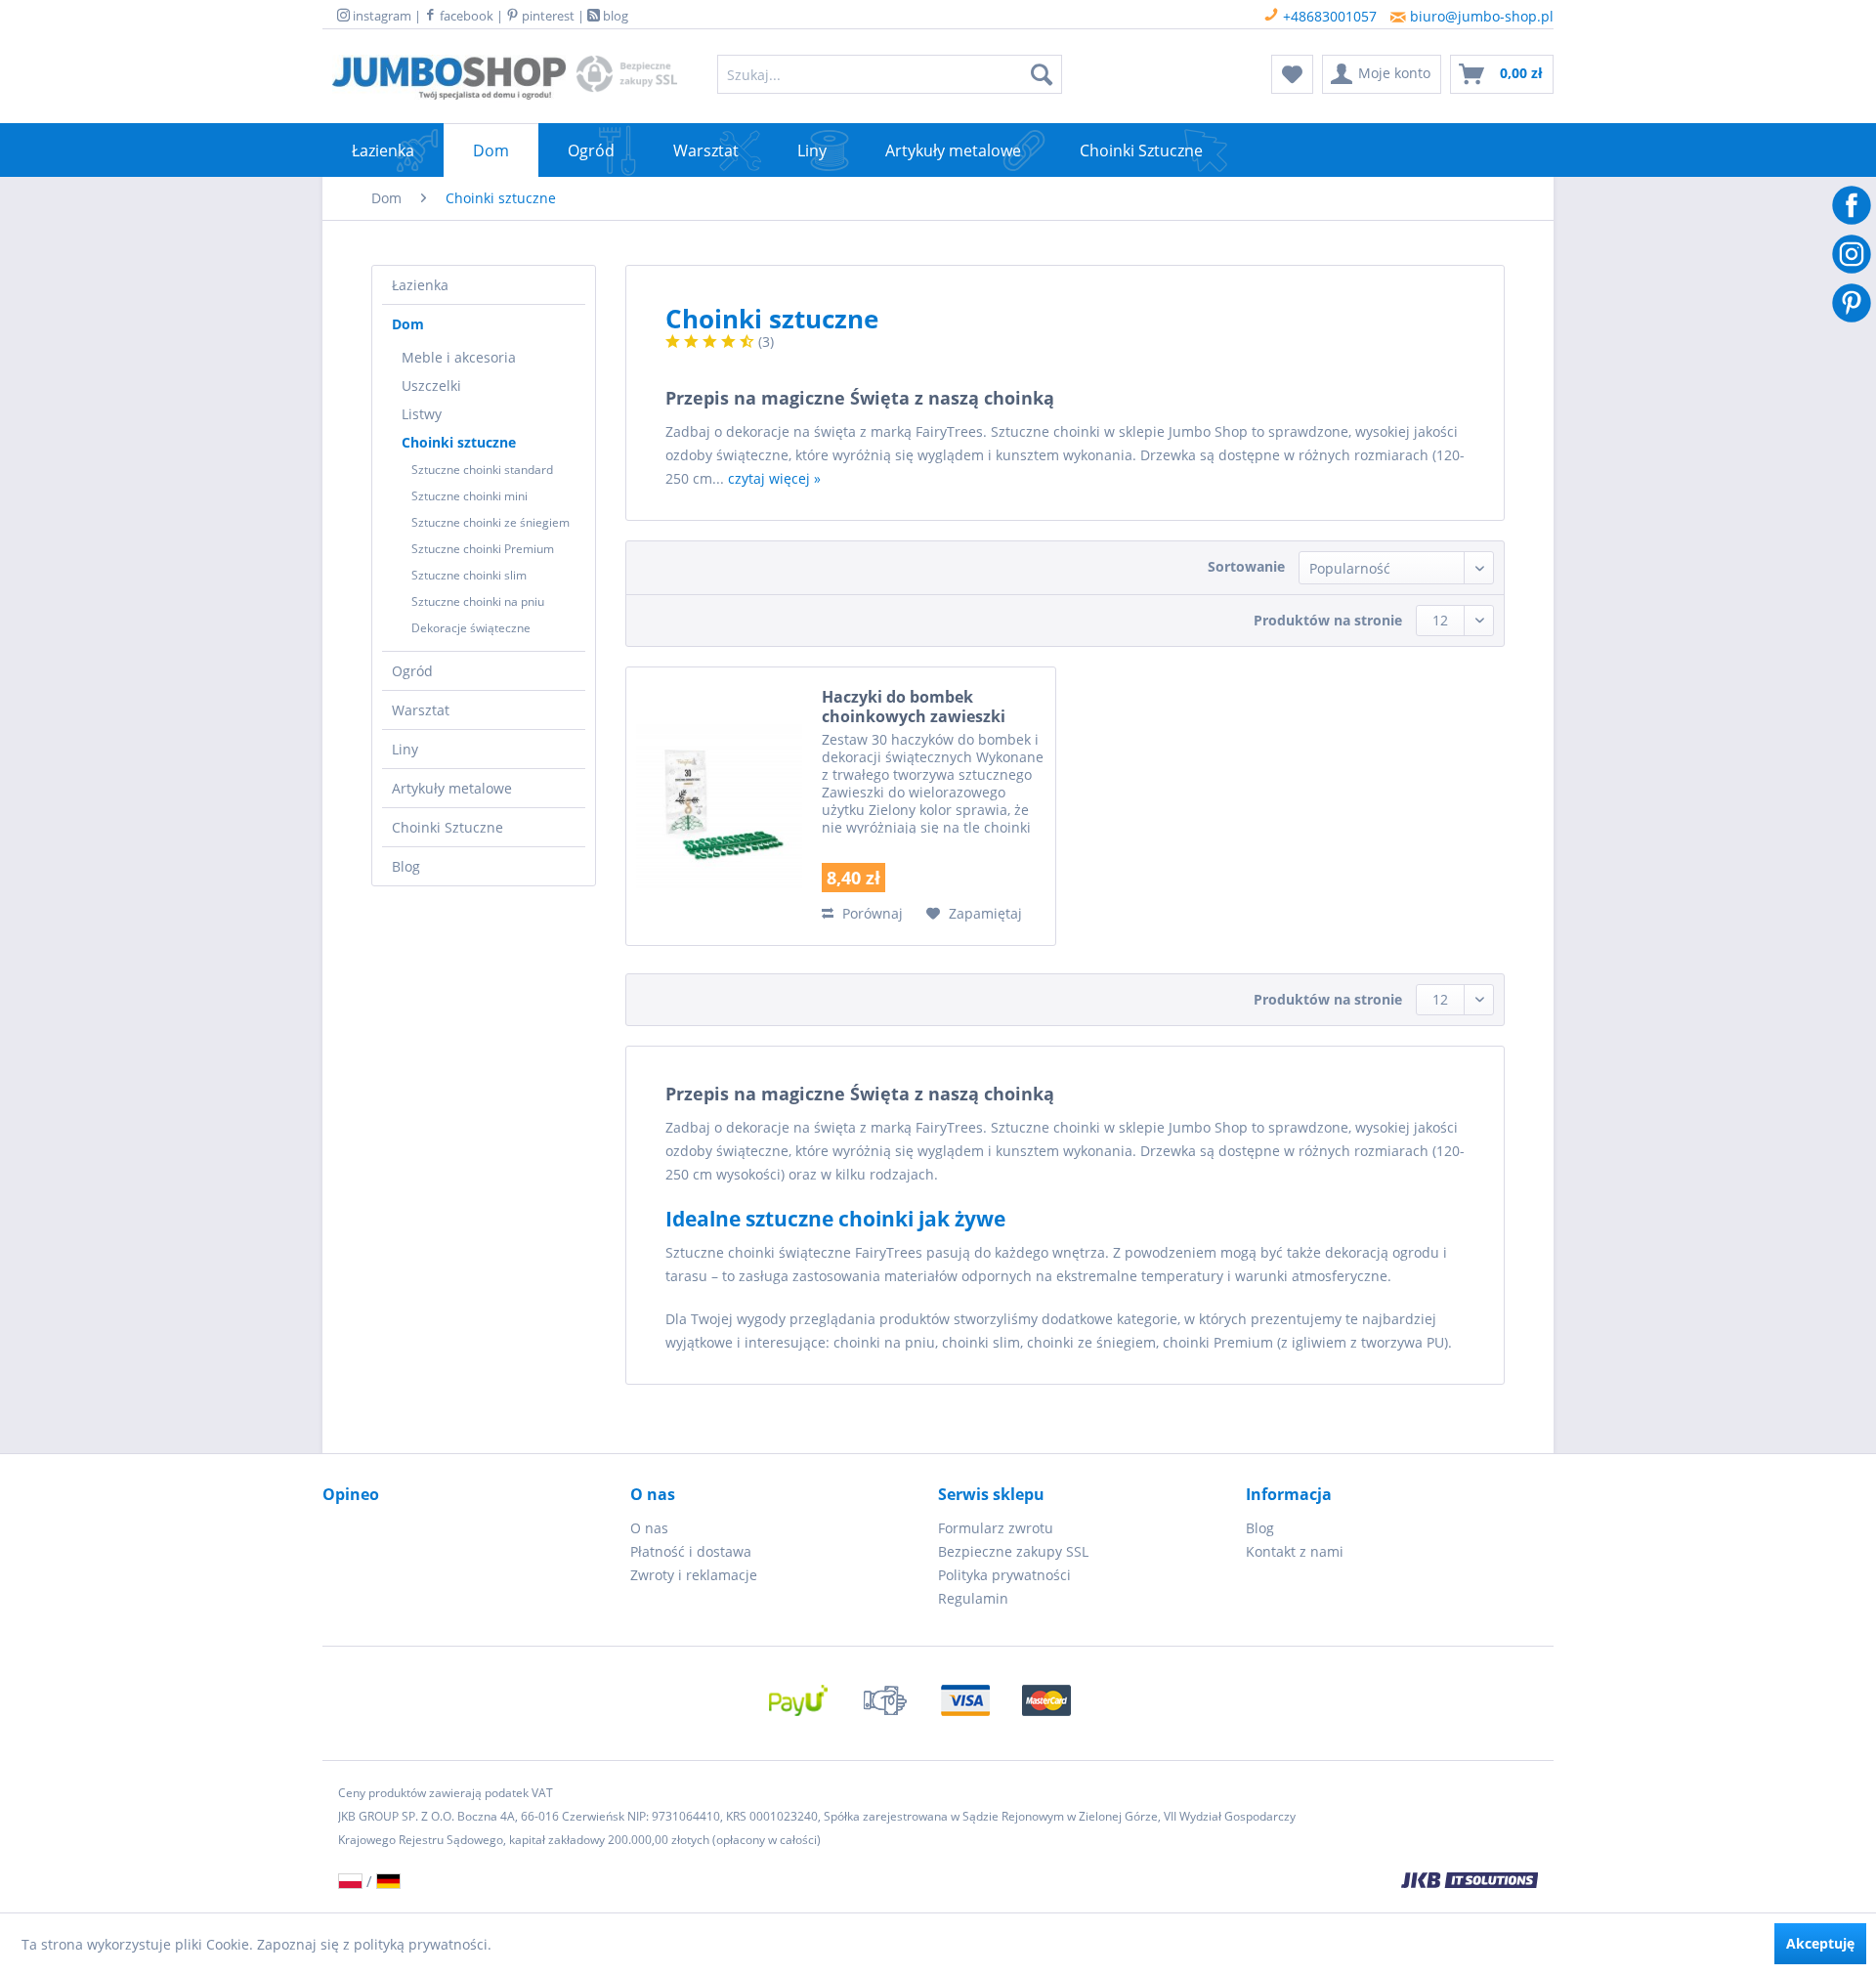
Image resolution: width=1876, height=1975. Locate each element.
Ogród (412, 671)
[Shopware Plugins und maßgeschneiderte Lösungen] (1163, 1882)
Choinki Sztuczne (448, 827)
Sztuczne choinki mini (469, 496)
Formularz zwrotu (996, 1528)
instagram (381, 16)
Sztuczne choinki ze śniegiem (490, 522)
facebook (465, 16)
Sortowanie (1246, 566)
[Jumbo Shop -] (449, 79)
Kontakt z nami (1295, 1551)
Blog (406, 866)
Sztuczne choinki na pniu (478, 601)
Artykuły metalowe (452, 788)
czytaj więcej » (774, 478)
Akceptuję (1820, 1943)
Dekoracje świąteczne (471, 628)
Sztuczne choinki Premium (483, 549)
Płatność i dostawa (691, 1551)
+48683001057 (1328, 16)
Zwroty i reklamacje (694, 1575)
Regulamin (973, 1598)
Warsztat (421, 710)
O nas (649, 1528)
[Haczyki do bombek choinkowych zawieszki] (719, 806)
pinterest (547, 16)
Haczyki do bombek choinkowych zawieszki (914, 707)
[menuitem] (890, 74)
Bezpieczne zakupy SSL (1013, 1551)
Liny (405, 749)
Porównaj (871, 913)
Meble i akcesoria (459, 357)
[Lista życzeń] (1292, 74)
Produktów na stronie (1328, 620)
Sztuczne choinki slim (469, 575)
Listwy (422, 414)
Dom (408, 324)
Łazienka (420, 285)
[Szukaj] (1042, 74)
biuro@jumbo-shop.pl (1480, 16)
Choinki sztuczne (459, 442)
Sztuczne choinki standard (482, 470)
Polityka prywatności (1004, 1575)
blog (614, 16)
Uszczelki (431, 386)
